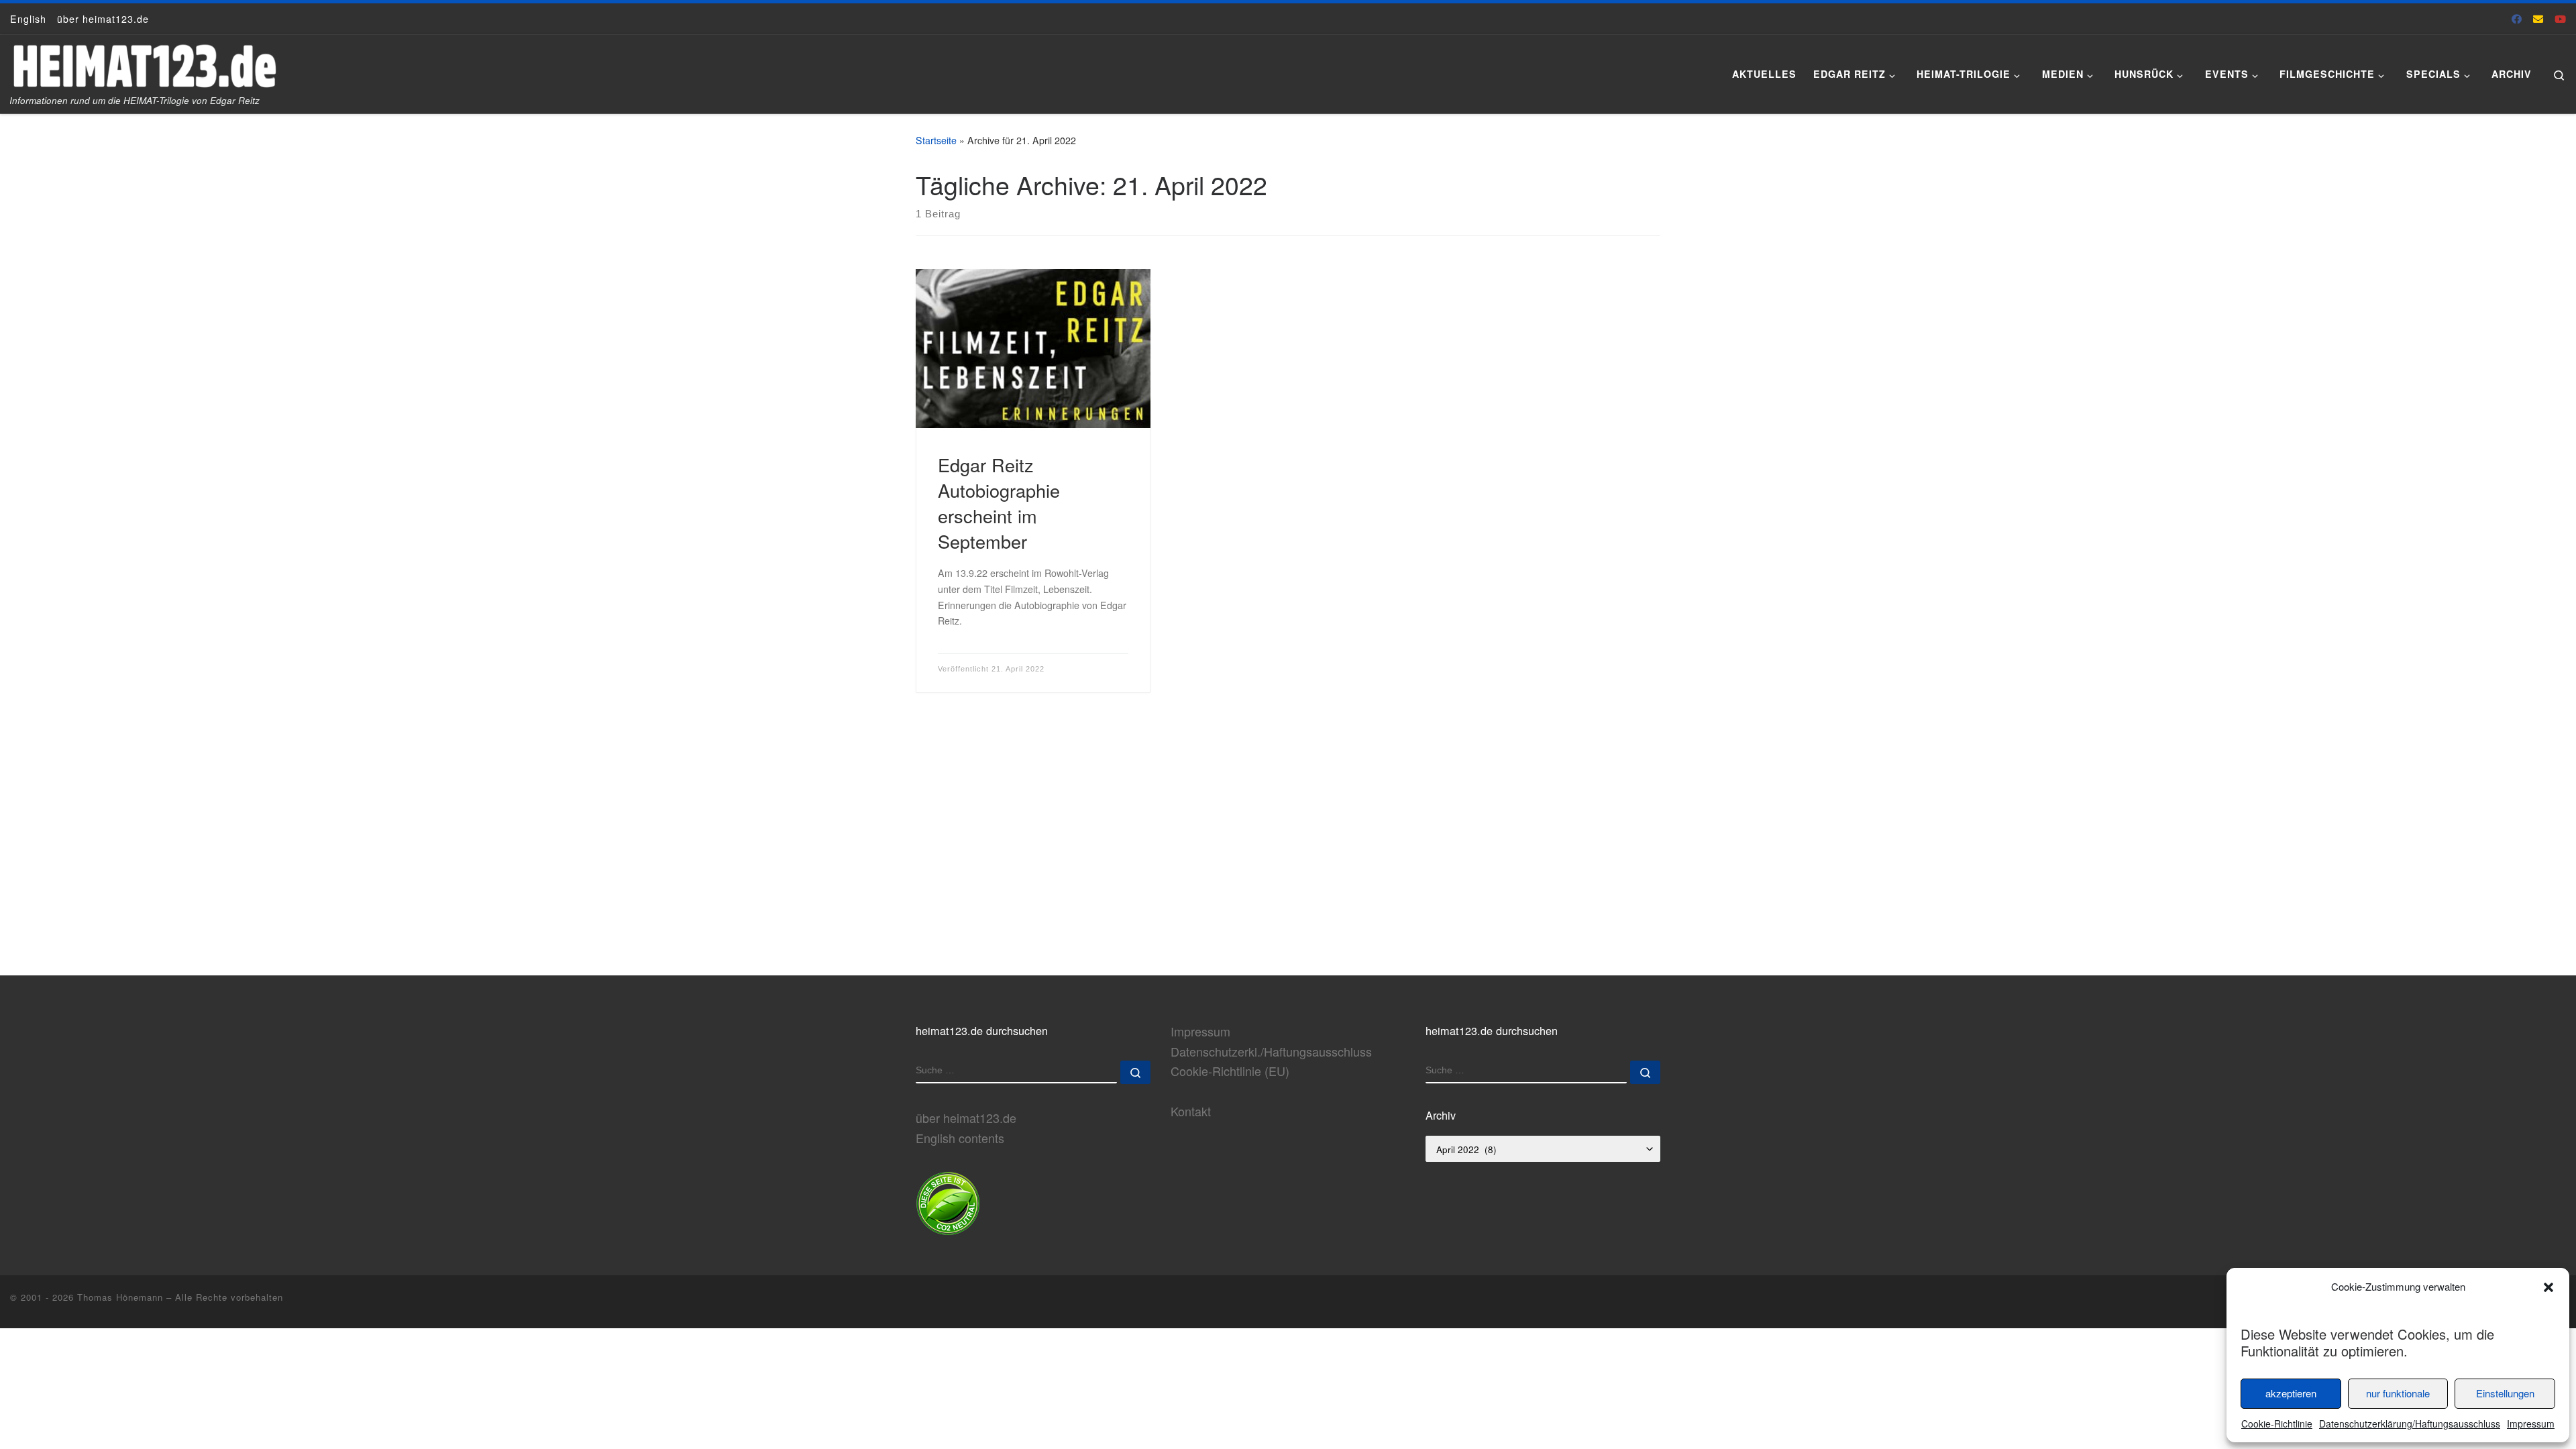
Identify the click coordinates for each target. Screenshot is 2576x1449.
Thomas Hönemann (120, 1297)
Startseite (936, 140)
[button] (2548, 1287)
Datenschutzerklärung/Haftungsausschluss (2410, 1424)
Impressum (2531, 1424)
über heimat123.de (966, 1118)
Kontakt (1191, 1111)
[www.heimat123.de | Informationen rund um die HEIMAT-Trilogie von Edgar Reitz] (144, 61)
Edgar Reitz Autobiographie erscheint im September (999, 503)
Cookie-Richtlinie (2277, 1424)
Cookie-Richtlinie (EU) (1230, 1071)
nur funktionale (2398, 1393)
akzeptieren (2291, 1393)
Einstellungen (2505, 1393)
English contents (960, 1138)
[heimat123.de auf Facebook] (2517, 18)
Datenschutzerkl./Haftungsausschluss (1271, 1051)
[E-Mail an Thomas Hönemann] (2538, 18)
